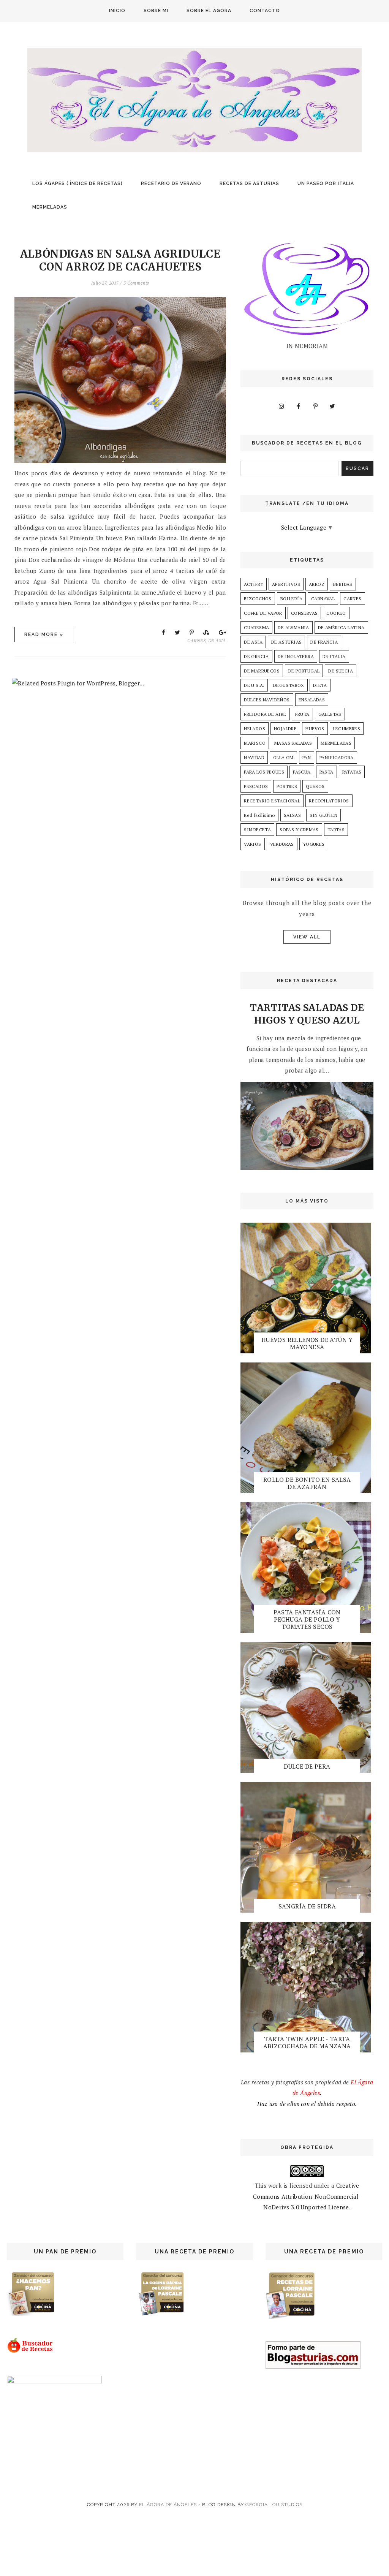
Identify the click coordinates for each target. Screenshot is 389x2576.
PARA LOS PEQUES (264, 772)
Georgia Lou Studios (274, 2505)
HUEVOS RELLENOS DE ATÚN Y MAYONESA (307, 1343)
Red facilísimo (259, 815)
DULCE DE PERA (307, 1766)
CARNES (196, 640)
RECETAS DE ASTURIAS (249, 184)
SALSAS (292, 815)
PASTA (327, 772)
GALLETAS (330, 714)
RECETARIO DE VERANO (171, 184)
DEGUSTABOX (289, 685)
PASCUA (302, 772)
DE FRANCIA (324, 642)
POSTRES (287, 786)
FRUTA (302, 714)
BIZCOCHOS (258, 599)
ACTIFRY (254, 584)
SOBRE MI (156, 11)
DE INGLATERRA (296, 656)
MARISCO (255, 743)
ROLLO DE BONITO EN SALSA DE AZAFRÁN (307, 1483)
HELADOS (255, 729)
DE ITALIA (334, 656)
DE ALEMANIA (293, 627)
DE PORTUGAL (304, 671)
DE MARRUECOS (262, 671)
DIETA (320, 685)
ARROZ (317, 584)
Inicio (117, 11)
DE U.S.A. (254, 685)
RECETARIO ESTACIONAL (272, 801)
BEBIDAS (343, 584)
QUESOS (315, 786)
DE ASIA (217, 640)
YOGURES (314, 844)
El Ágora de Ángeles (168, 2505)
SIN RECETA (257, 830)
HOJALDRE (285, 729)
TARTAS (336, 830)
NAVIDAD (254, 757)
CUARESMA (256, 627)
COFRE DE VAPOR (263, 613)
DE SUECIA (341, 671)
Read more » (44, 635)
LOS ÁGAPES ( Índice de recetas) (77, 184)
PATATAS (352, 772)
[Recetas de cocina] (31, 2351)
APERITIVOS (286, 584)
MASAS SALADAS (293, 743)
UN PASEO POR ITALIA (326, 184)
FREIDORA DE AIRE (265, 714)
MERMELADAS (50, 207)
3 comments (136, 283)
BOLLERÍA (291, 599)
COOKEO (336, 613)
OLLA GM (283, 757)
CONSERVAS (304, 613)
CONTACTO (265, 11)
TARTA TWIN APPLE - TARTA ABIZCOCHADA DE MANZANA (307, 2042)
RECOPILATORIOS (329, 801)
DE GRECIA (256, 656)
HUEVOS (315, 729)
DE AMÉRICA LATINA (341, 627)
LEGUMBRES (347, 729)
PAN (307, 757)
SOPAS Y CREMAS (299, 830)
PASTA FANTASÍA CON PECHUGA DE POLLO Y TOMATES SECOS (307, 1619)
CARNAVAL (323, 599)
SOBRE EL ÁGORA (209, 11)
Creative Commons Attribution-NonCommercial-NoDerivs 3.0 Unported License (307, 2196)
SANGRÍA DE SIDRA (307, 1906)
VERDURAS (282, 844)
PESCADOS (256, 786)
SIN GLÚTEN (323, 815)
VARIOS (252, 844)
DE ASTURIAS (286, 642)
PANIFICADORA (337, 757)
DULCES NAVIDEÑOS (267, 700)
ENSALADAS (312, 700)
